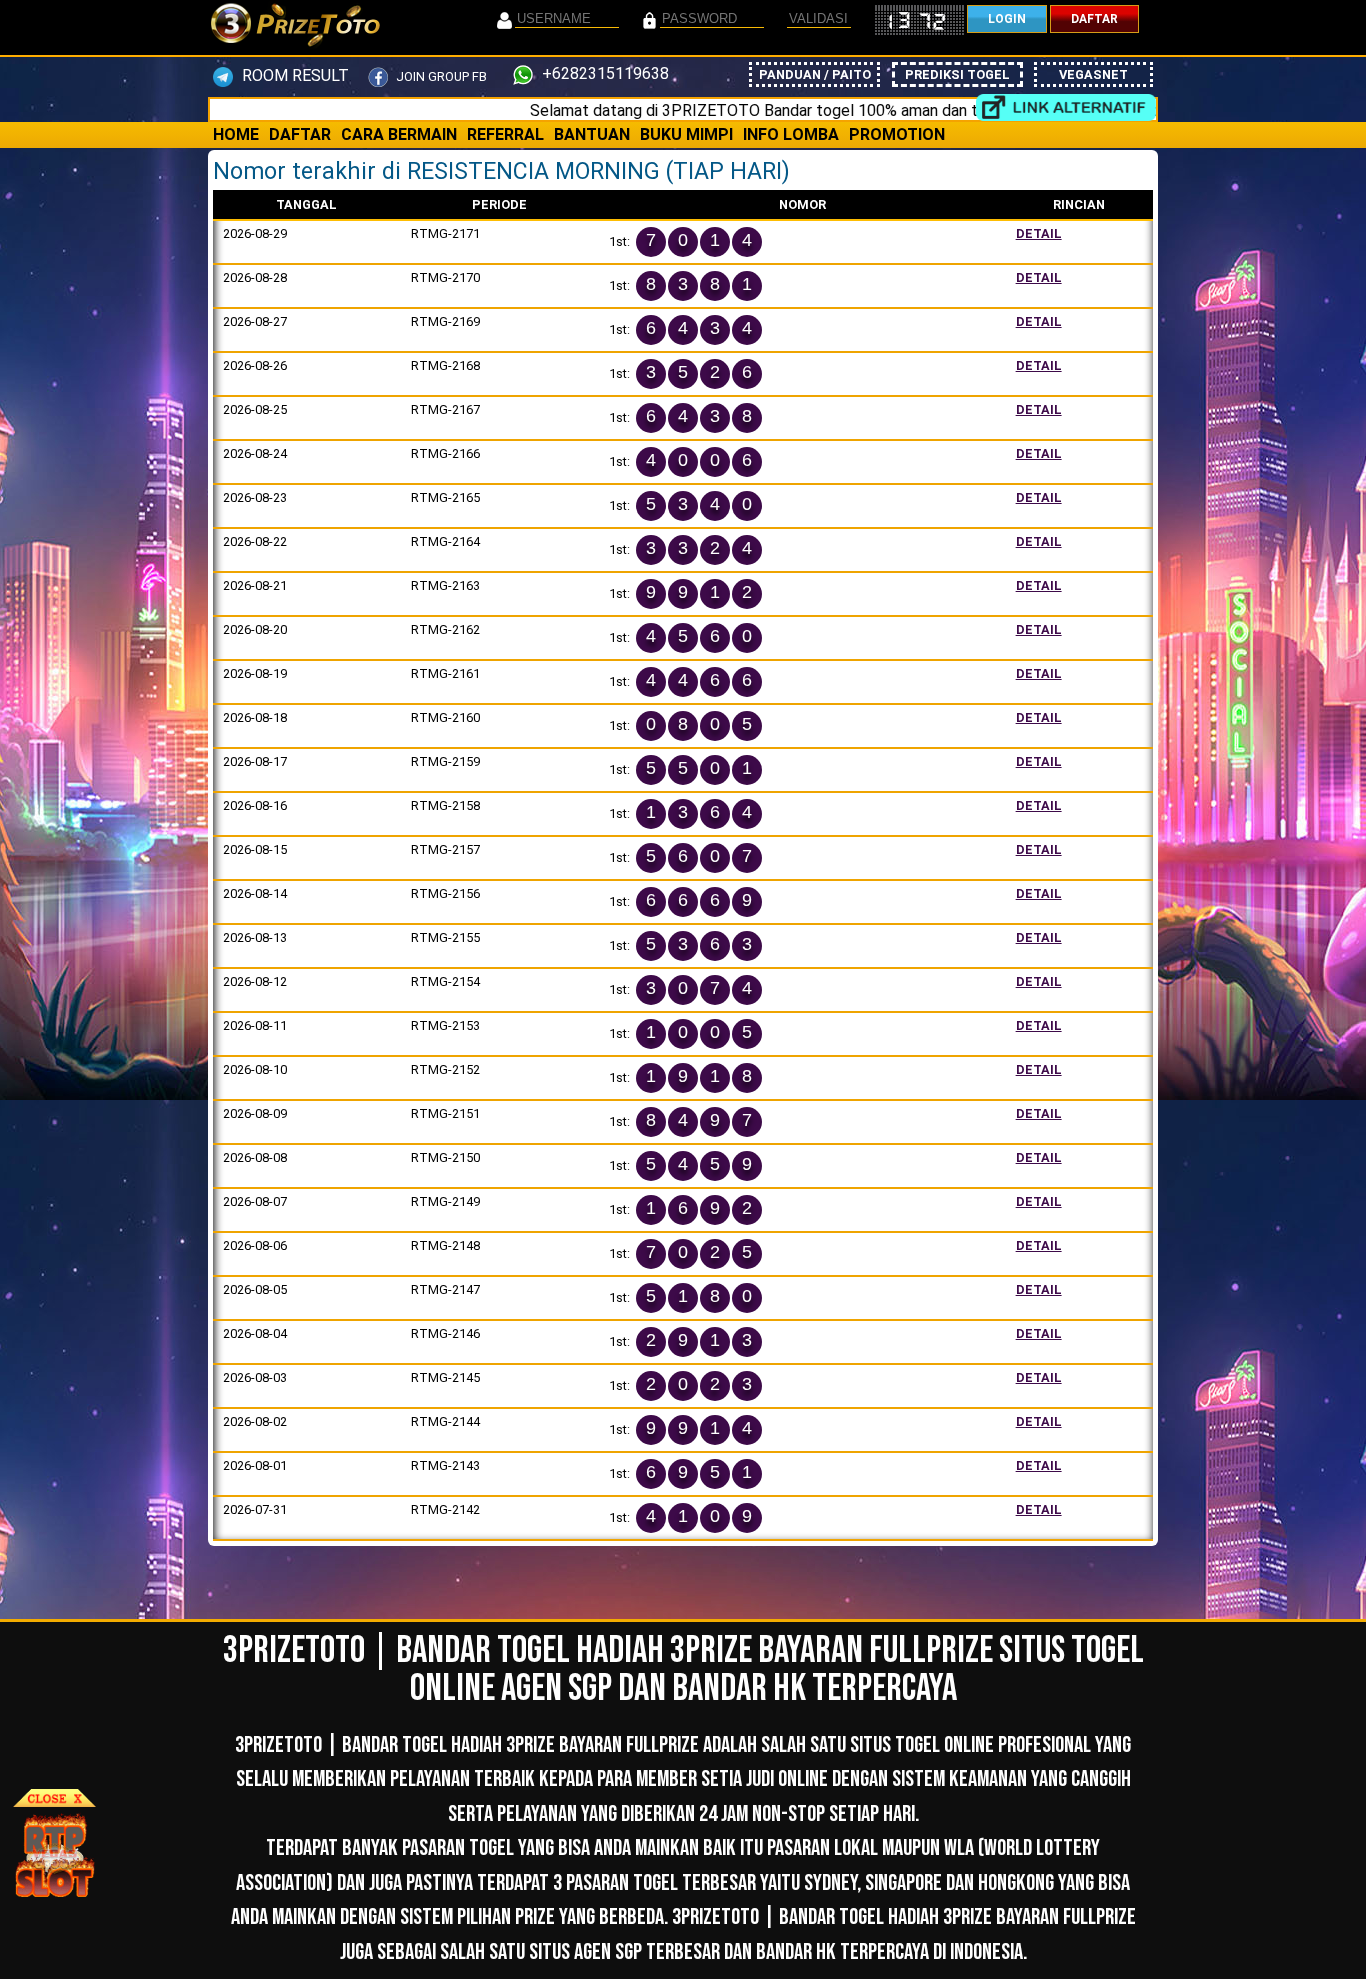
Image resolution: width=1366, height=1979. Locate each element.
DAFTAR (1094, 19)
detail (1039, 233)
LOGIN (1007, 19)
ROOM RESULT (293, 75)
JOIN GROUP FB (440, 76)
